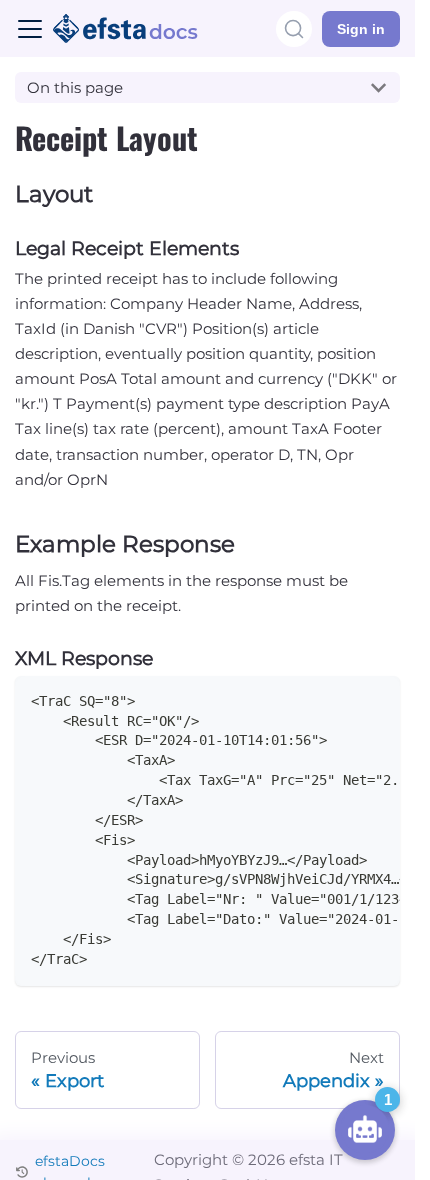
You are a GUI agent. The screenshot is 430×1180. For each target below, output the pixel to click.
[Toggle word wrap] (342, 699)
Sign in (361, 29)
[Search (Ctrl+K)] (294, 29)
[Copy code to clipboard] (376, 699)
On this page (75, 87)
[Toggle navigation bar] (30, 29)
